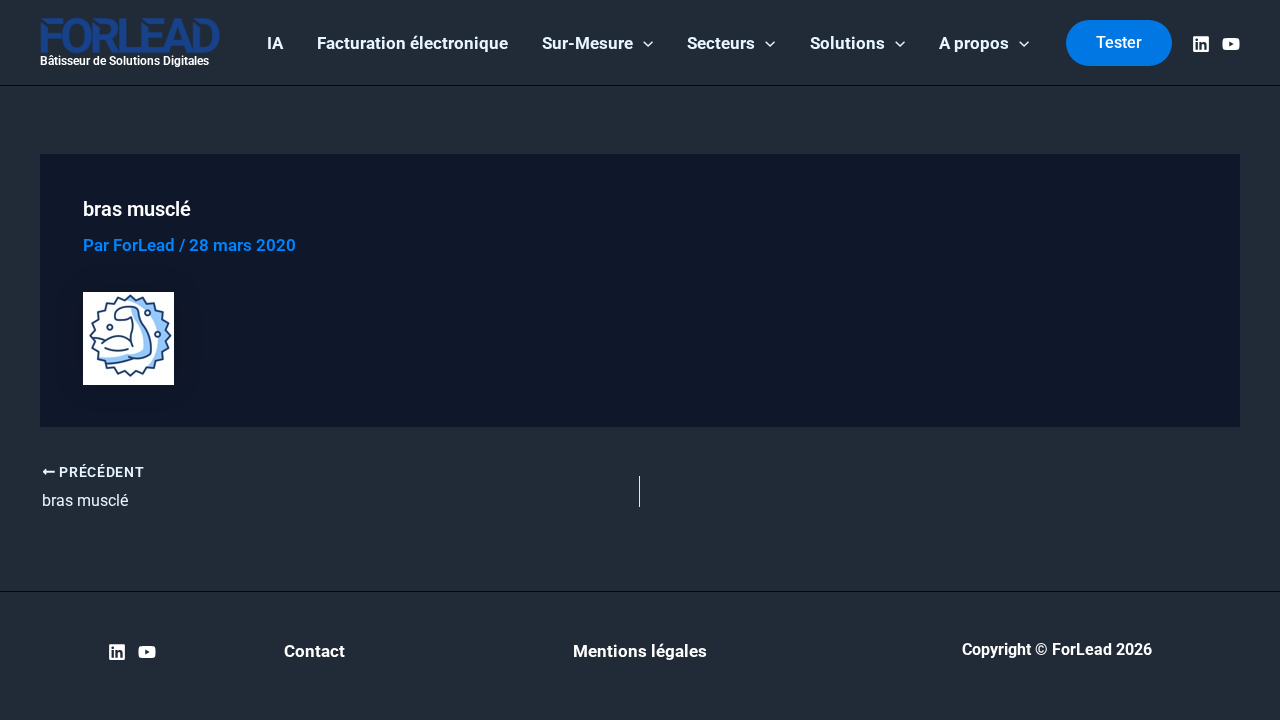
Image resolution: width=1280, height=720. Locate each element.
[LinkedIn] (1201, 44)
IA (275, 43)
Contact (314, 651)
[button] (643, 43)
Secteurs (721, 43)
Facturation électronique (412, 43)
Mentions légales (640, 651)
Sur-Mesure (587, 43)
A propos (974, 43)
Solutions (847, 43)
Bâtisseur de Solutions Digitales (124, 61)
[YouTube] (1231, 44)
